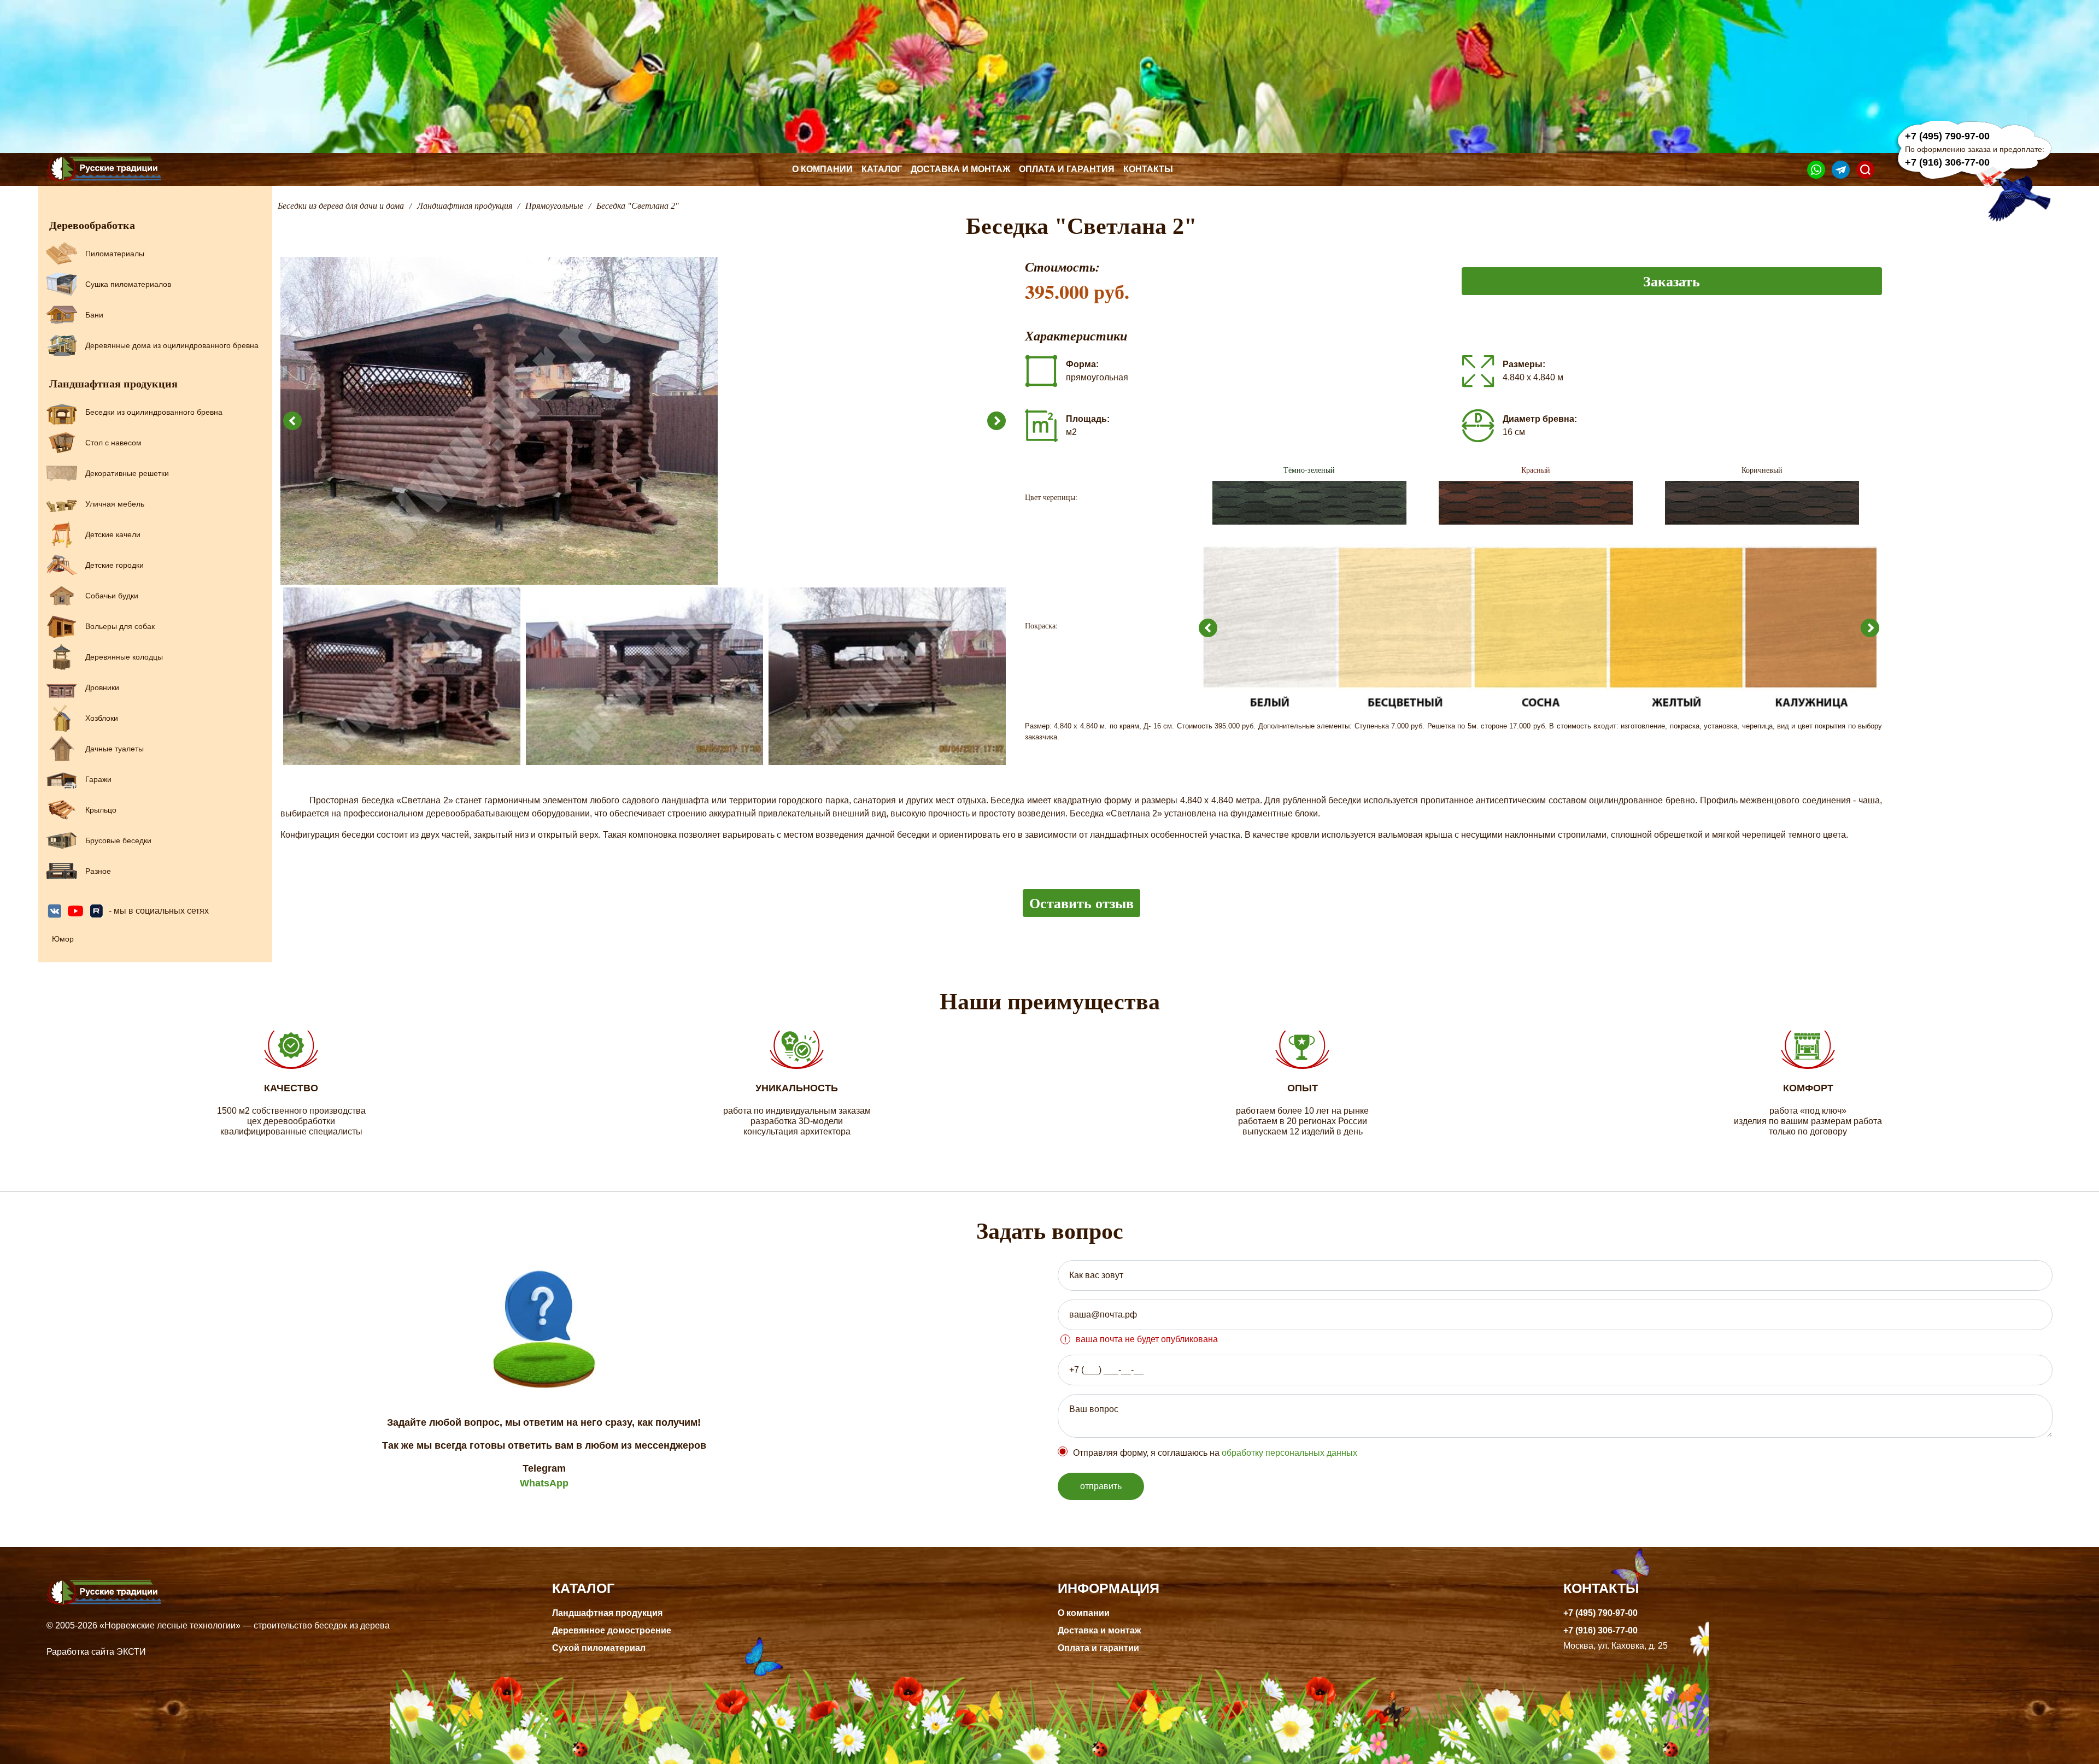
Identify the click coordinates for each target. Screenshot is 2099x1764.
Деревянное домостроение (612, 1630)
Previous (292, 421)
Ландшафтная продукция (607, 1613)
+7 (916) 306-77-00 (1947, 162)
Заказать (1672, 281)
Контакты (1148, 169)
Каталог (882, 169)
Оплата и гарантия (1067, 169)
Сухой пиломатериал (599, 1648)
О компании (822, 169)
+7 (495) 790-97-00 (1947, 136)
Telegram (544, 1468)
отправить (1101, 1486)
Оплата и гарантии (1098, 1648)
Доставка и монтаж (960, 169)
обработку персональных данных (1289, 1453)
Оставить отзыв (1081, 903)
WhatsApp (544, 1483)
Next (996, 421)
